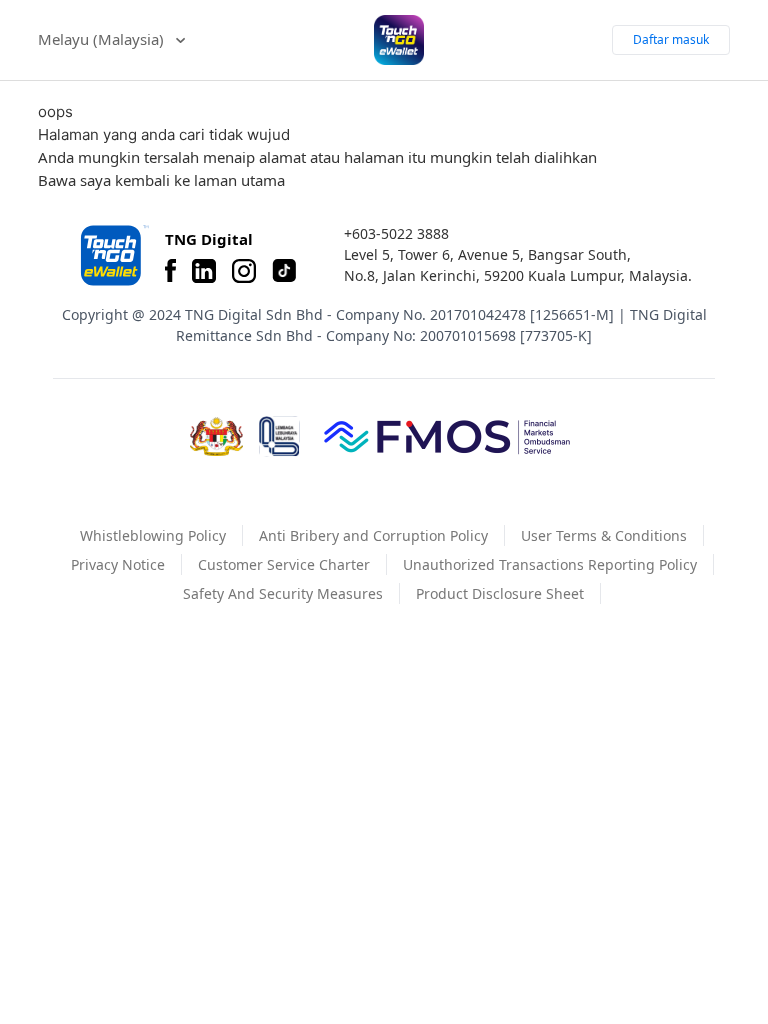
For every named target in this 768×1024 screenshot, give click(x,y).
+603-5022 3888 (396, 233)
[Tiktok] (284, 271)
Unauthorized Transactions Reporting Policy (550, 564)
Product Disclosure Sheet (500, 593)
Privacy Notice (118, 564)
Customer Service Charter (284, 564)
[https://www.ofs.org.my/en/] (447, 436)
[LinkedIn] (204, 271)
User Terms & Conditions (604, 535)
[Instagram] (244, 271)
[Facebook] (170, 271)
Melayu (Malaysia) (103, 39)
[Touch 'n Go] (113, 255)
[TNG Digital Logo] (399, 40)
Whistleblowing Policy (153, 535)
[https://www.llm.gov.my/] (279, 436)
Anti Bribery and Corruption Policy (373, 535)
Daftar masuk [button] (671, 39)
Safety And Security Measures (283, 593)
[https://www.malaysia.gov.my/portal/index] (216, 437)
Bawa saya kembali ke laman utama (161, 180)
